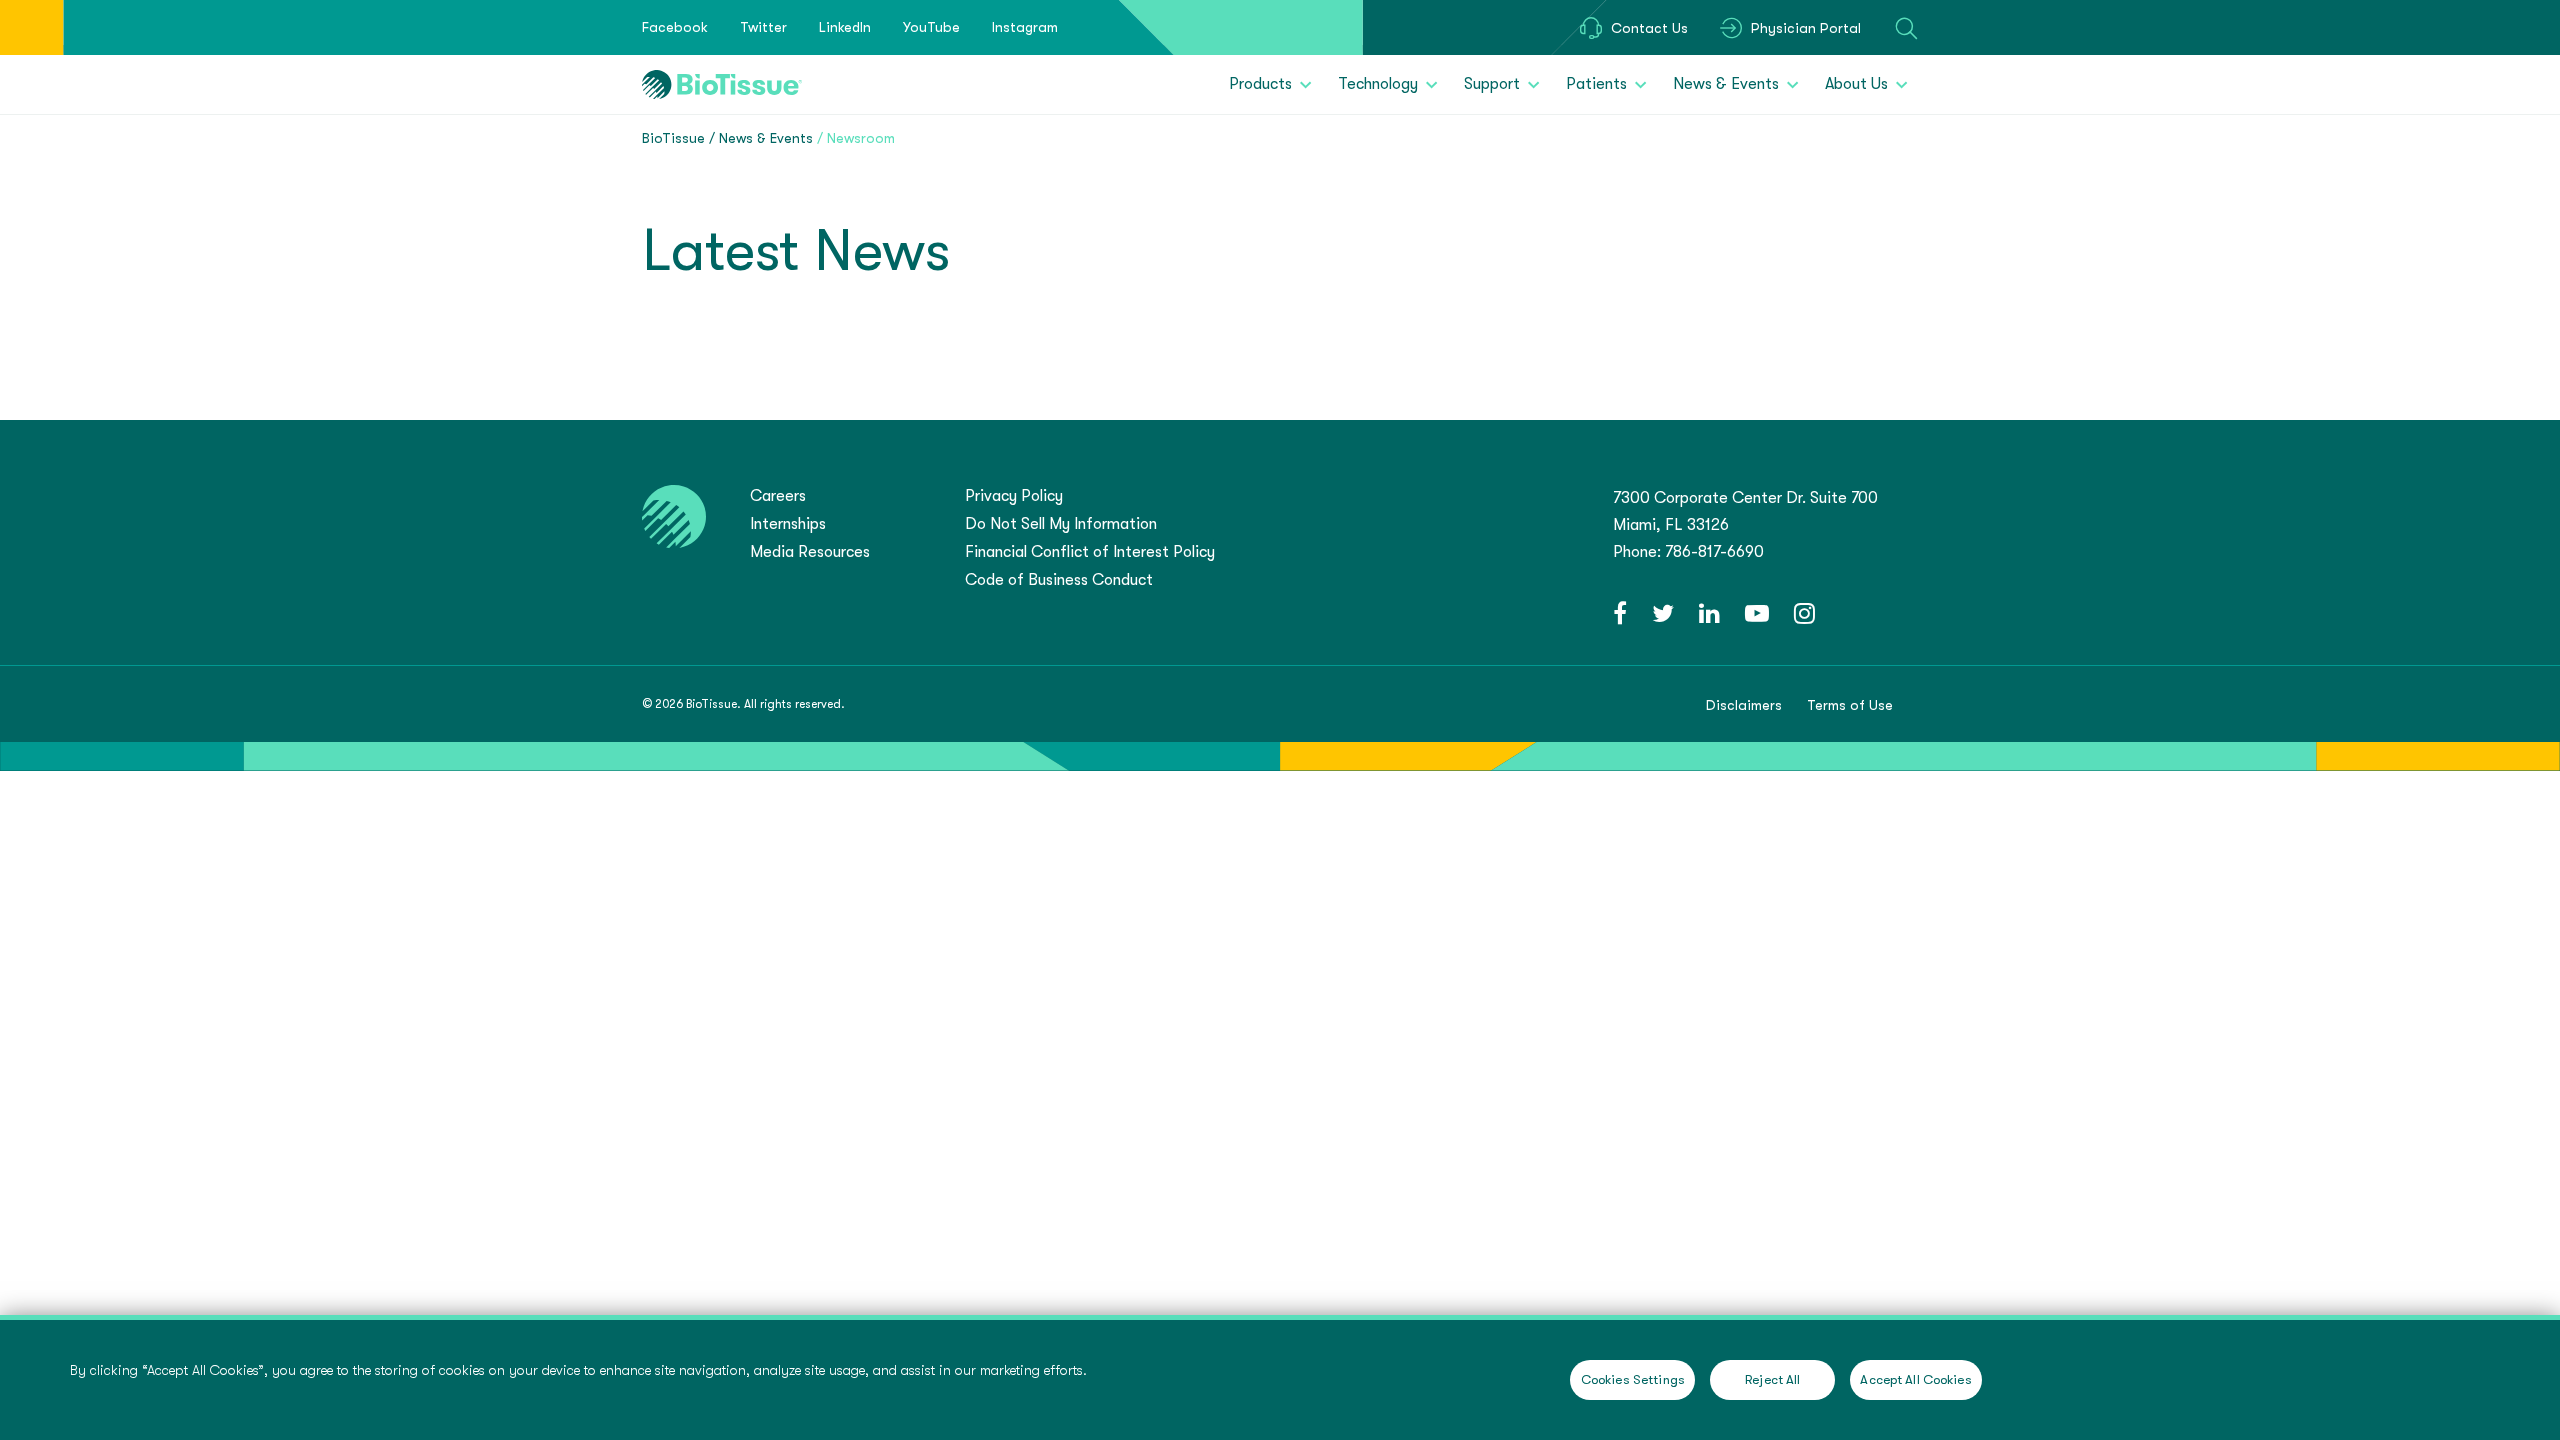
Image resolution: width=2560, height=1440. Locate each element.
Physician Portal (1806, 28)
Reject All (1772, 1379)
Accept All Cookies (1915, 1379)
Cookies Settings (1633, 1379)
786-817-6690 (1714, 552)
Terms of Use (1850, 705)
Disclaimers (1744, 705)
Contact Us (1649, 28)
